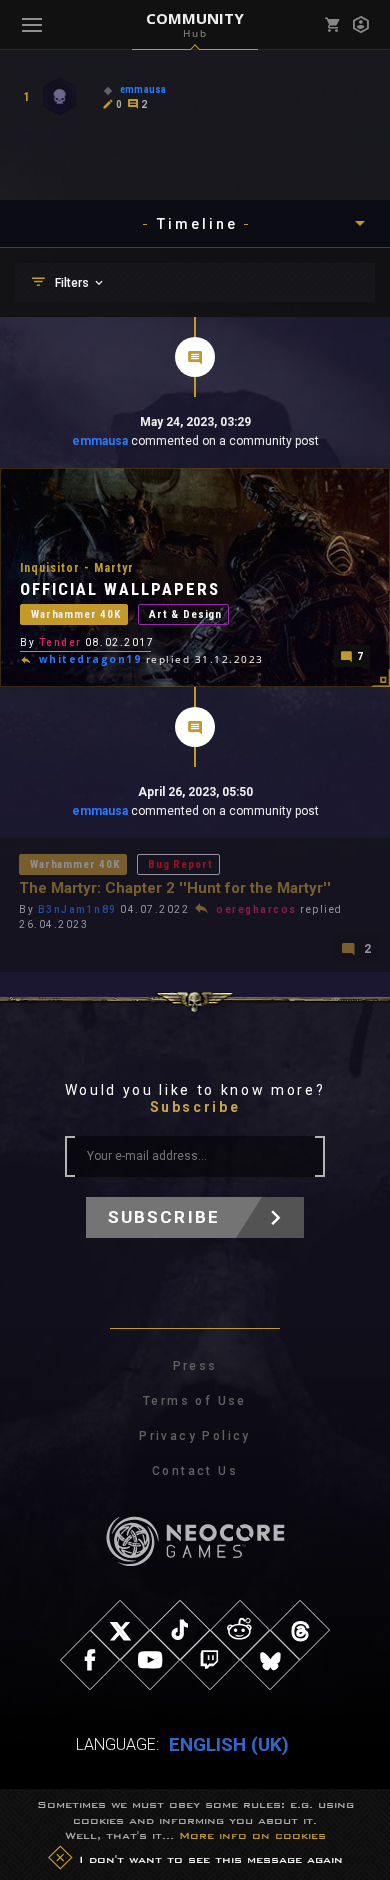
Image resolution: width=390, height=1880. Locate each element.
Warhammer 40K (76, 614)
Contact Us (195, 1471)
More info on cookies (252, 1835)
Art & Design (185, 614)
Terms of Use (195, 1401)
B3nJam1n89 (77, 909)
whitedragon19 (90, 659)
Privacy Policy (195, 1436)
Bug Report (180, 864)
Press (195, 1366)
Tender (60, 642)
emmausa (100, 441)
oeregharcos (256, 909)
